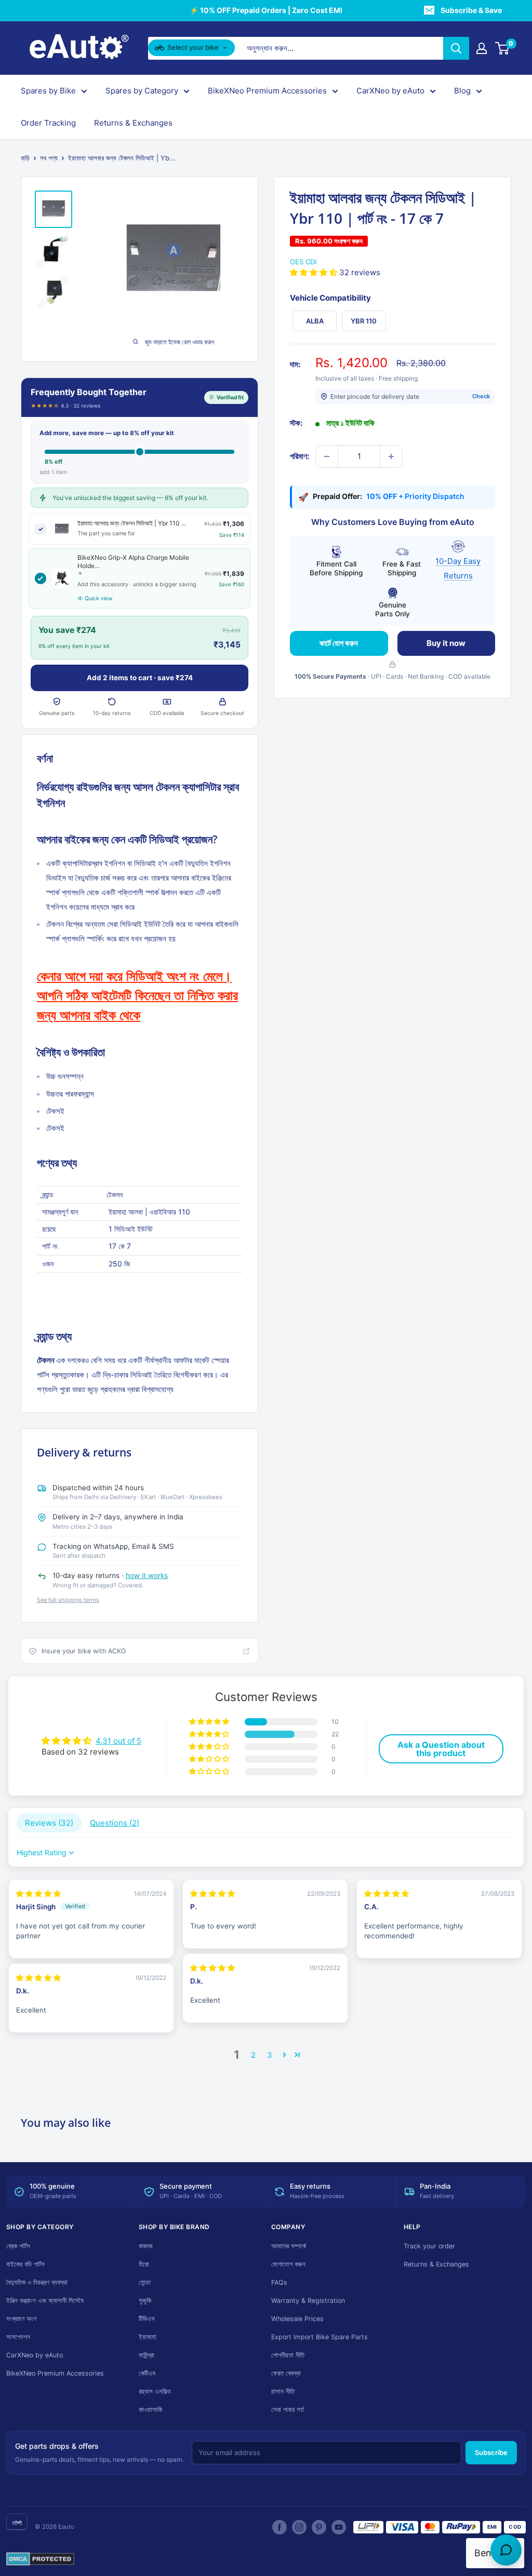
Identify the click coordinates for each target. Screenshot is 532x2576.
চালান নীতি (283, 2391)
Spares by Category (142, 91)
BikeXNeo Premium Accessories (267, 91)
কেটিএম (147, 2373)
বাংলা (17, 2523)
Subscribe (491, 2452)
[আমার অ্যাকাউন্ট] (482, 48)
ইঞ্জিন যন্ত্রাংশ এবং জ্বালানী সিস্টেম (45, 2301)
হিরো (144, 2264)
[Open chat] (506, 2550)
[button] (315, 272)
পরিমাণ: (300, 456)
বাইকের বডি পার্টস (25, 2264)
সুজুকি (145, 2301)
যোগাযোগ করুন (288, 2264)
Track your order (429, 2246)
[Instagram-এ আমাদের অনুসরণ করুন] (299, 2527)
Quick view (99, 598)
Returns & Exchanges (133, 123)
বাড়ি (25, 158)
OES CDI (303, 262)
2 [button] (253, 2055)
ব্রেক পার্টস (18, 2246)
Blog (462, 91)
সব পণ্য (49, 158)
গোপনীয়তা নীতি (288, 2355)
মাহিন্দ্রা (147, 2355)
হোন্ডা (145, 2282)
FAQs (279, 2282)
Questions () (115, 1823)
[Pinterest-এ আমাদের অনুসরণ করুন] (319, 2527)
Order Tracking (48, 123)
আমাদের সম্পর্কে (289, 2246)
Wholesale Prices (297, 2319)
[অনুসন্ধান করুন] (456, 48)
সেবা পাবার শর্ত (288, 2410)
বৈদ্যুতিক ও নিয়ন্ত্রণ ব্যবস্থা (37, 2282)
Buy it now (446, 643)
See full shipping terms (68, 1600)
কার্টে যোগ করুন (339, 643)
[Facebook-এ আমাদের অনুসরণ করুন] (280, 2527)
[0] (503, 48)
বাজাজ (146, 2246)
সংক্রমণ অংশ (22, 2319)
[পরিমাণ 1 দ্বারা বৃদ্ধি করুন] (391, 456)
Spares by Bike (48, 91)
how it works (147, 1575)
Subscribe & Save (471, 10)
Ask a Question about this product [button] (441, 1749)
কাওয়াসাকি (150, 2410)
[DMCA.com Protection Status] (40, 2559)
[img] (38, 1893)
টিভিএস (147, 2319)
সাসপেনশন (18, 2337)
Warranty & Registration (308, 2301)
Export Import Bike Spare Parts (320, 2337)
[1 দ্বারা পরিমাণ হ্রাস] (327, 456)
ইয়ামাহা (148, 2337)
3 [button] (270, 2055)
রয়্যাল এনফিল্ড (155, 2391)
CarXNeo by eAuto (390, 91)
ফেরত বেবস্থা (286, 2373)
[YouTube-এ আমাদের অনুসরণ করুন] (339, 2527)
